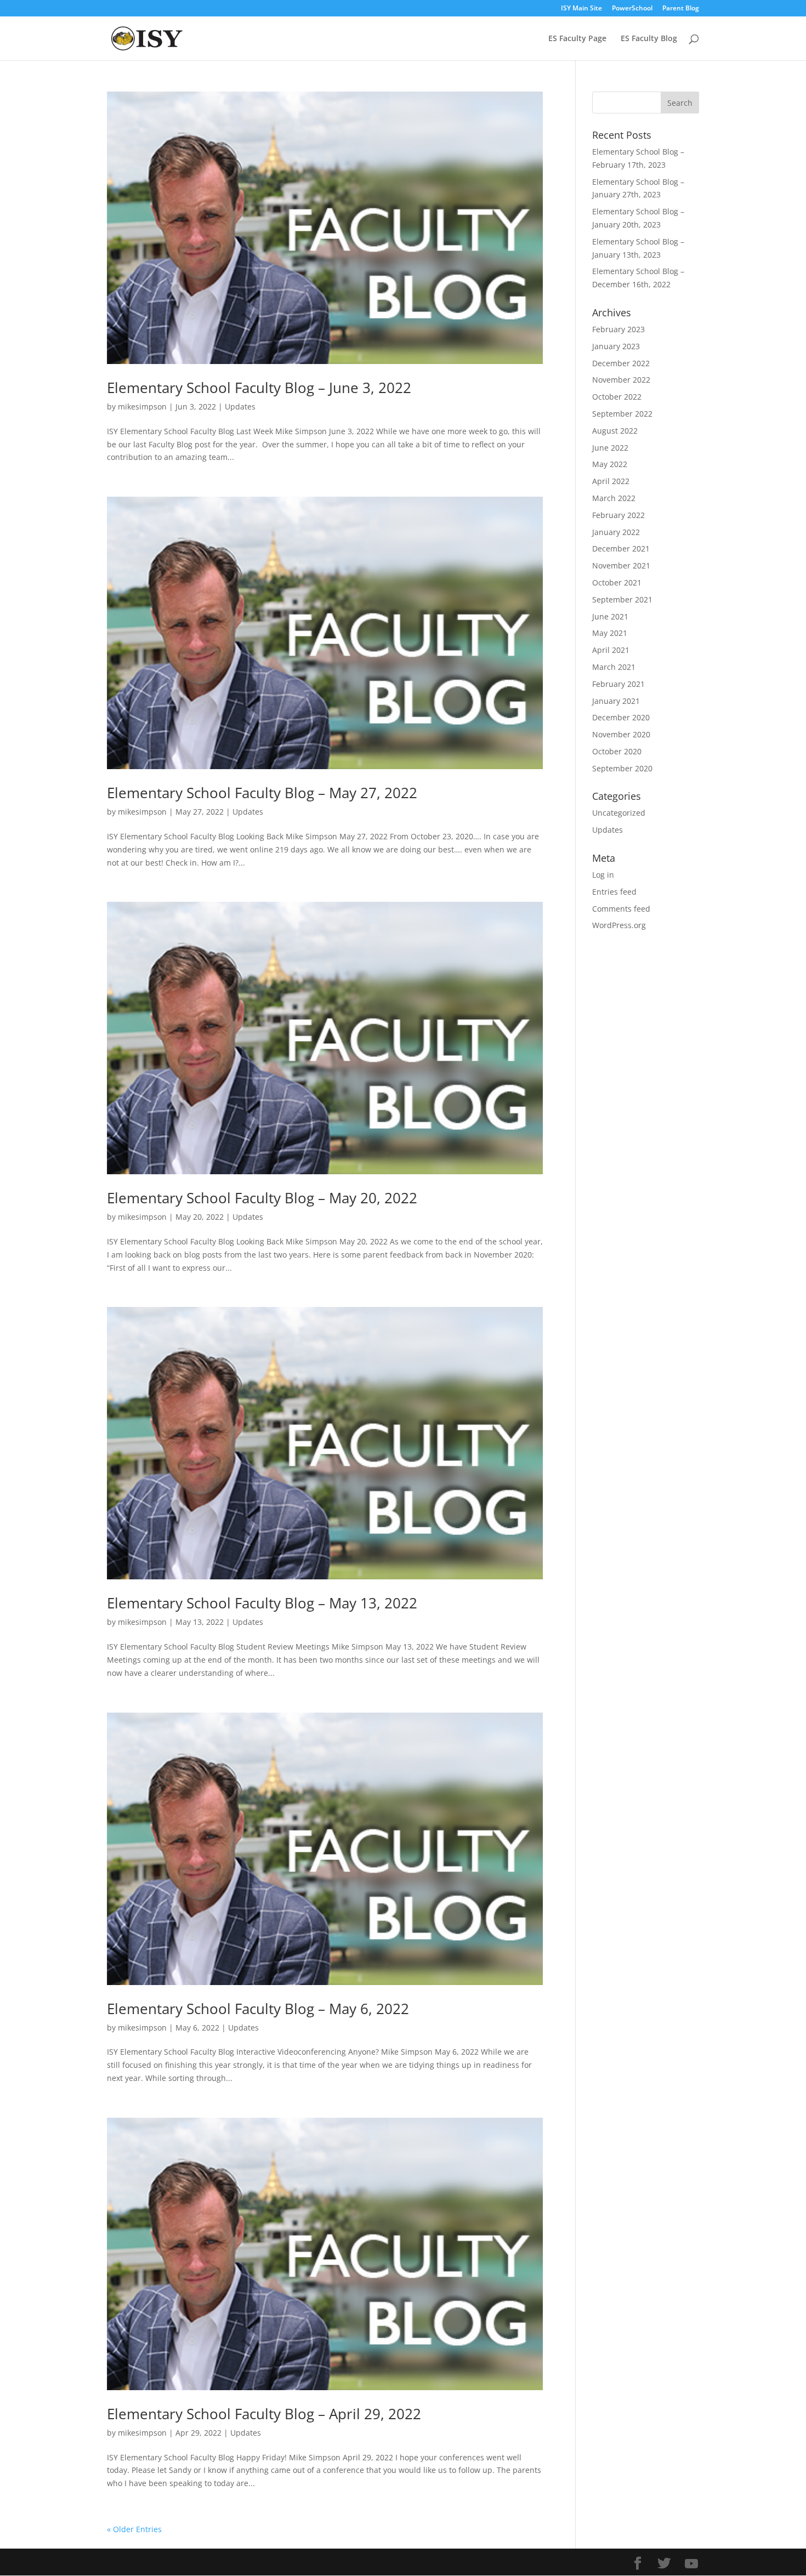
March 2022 (614, 498)
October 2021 (617, 582)
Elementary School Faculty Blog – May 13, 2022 (262, 1603)
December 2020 (621, 717)
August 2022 (615, 431)
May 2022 (610, 464)
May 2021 (610, 633)
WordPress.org (619, 925)
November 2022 (621, 380)
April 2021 (611, 650)
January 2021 (616, 701)
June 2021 (610, 616)
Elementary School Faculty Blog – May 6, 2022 (258, 2009)
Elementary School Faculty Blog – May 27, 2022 (262, 793)
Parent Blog (681, 9)
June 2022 (610, 448)
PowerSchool (632, 9)
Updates (240, 406)
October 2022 (617, 397)
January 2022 (616, 532)
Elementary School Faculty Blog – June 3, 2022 (259, 388)
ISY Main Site (581, 9)
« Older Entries (134, 2529)
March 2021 (614, 667)
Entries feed (614, 892)
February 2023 (618, 329)
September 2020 (622, 768)
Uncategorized (619, 813)
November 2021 (621, 565)
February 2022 (618, 515)
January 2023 (616, 346)
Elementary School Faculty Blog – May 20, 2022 (262, 1198)
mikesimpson (142, 406)
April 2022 (611, 481)
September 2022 (622, 414)
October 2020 (617, 751)
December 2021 (621, 548)
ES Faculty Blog (649, 39)
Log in (603, 875)
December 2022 (621, 363)
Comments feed (621, 909)
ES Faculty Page (577, 39)
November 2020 (621, 734)
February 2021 (618, 684)
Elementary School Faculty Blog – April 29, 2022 (264, 2414)
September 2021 (622, 599)
